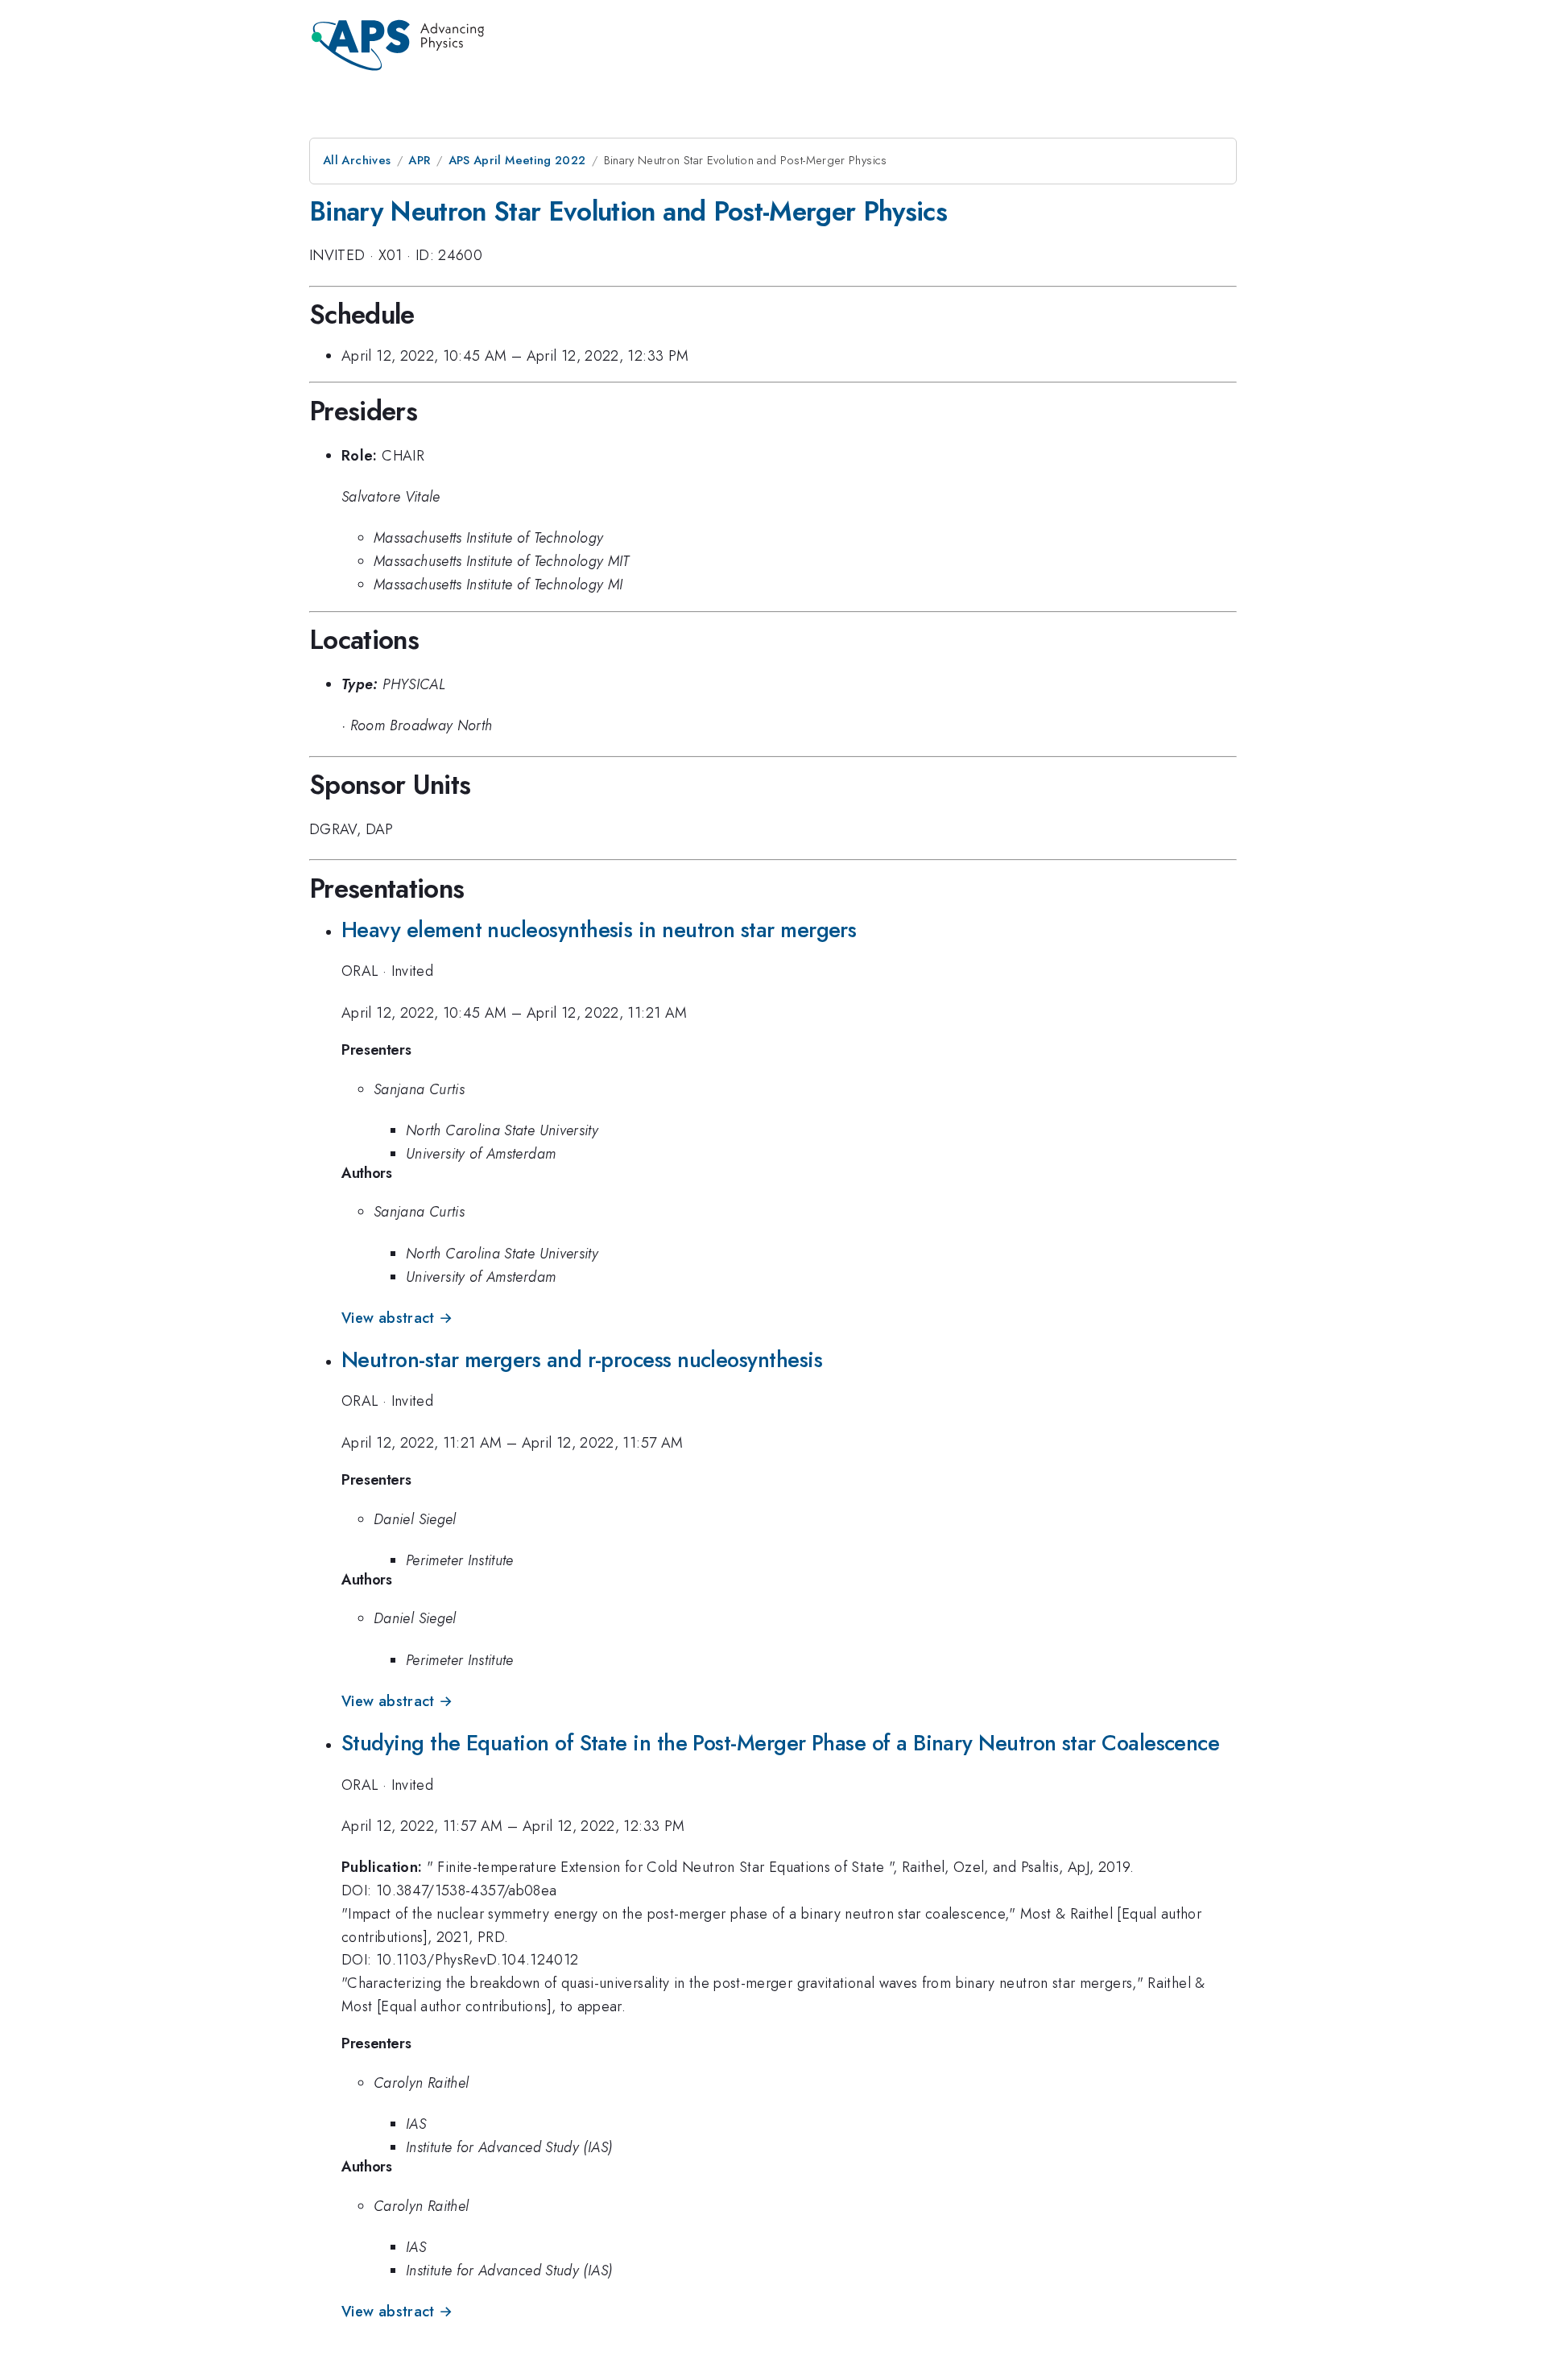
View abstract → (397, 1318)
